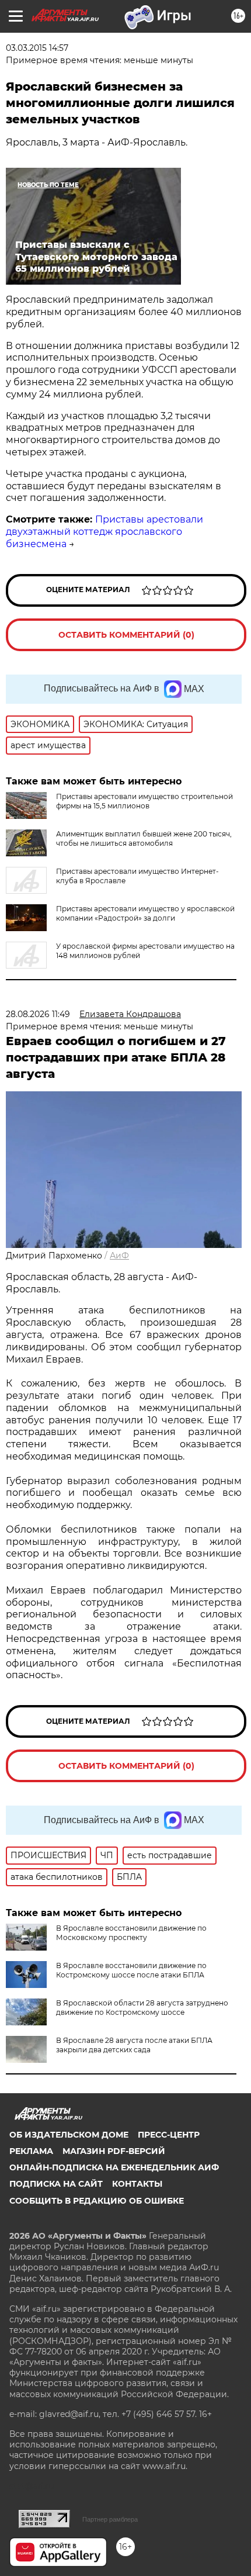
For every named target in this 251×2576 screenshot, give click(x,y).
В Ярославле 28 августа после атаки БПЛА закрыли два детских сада (134, 2045)
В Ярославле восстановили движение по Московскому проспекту (131, 1933)
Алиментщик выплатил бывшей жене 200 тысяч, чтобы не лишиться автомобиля (144, 839)
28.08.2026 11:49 (38, 1014)
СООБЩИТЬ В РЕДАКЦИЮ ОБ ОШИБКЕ (97, 2201)
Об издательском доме (69, 2135)
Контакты (137, 2184)
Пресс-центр (169, 2135)
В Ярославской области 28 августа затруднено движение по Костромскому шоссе (142, 2008)
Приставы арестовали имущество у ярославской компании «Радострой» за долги (145, 913)
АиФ (119, 1256)
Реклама (31, 2151)
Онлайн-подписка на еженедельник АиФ (114, 2167)
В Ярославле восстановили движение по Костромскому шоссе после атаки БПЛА (131, 1970)
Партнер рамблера (110, 2519)
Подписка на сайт (56, 2184)
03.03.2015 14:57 (37, 48)
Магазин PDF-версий (114, 2151)
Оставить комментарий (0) (126, 635)
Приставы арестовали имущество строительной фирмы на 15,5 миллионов (144, 801)
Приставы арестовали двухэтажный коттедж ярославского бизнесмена (104, 532)
